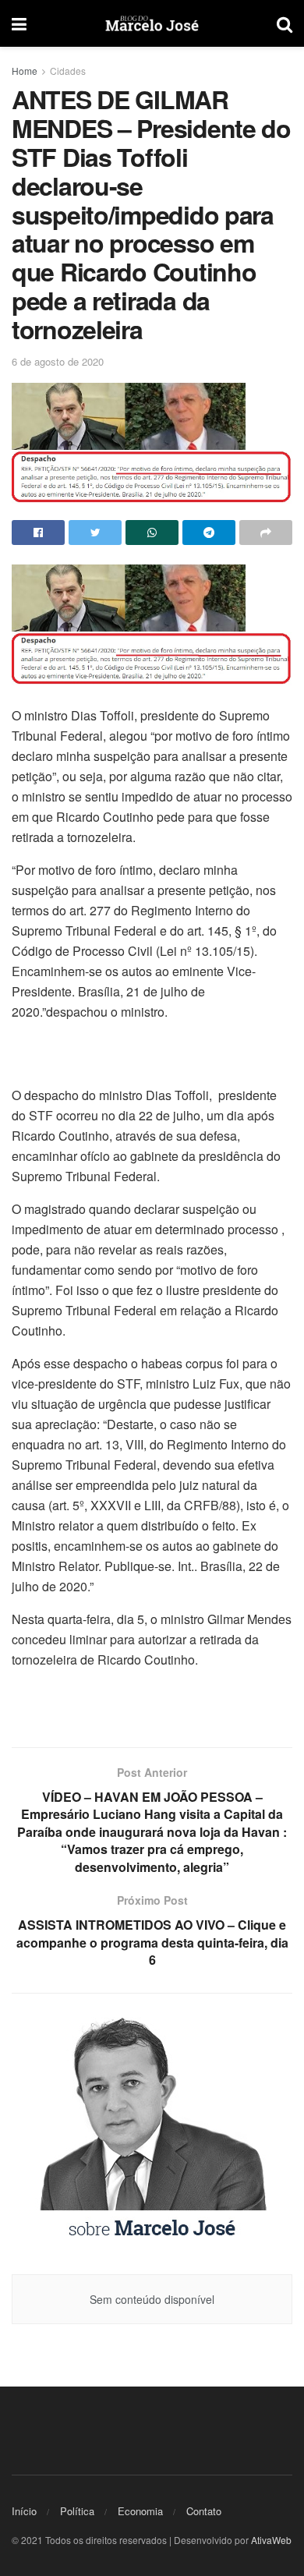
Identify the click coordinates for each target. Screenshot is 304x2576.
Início (24, 2511)
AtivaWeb (271, 2540)
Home (25, 71)
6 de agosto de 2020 (58, 361)
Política (77, 2511)
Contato (204, 2511)
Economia (140, 2511)
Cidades (68, 71)
